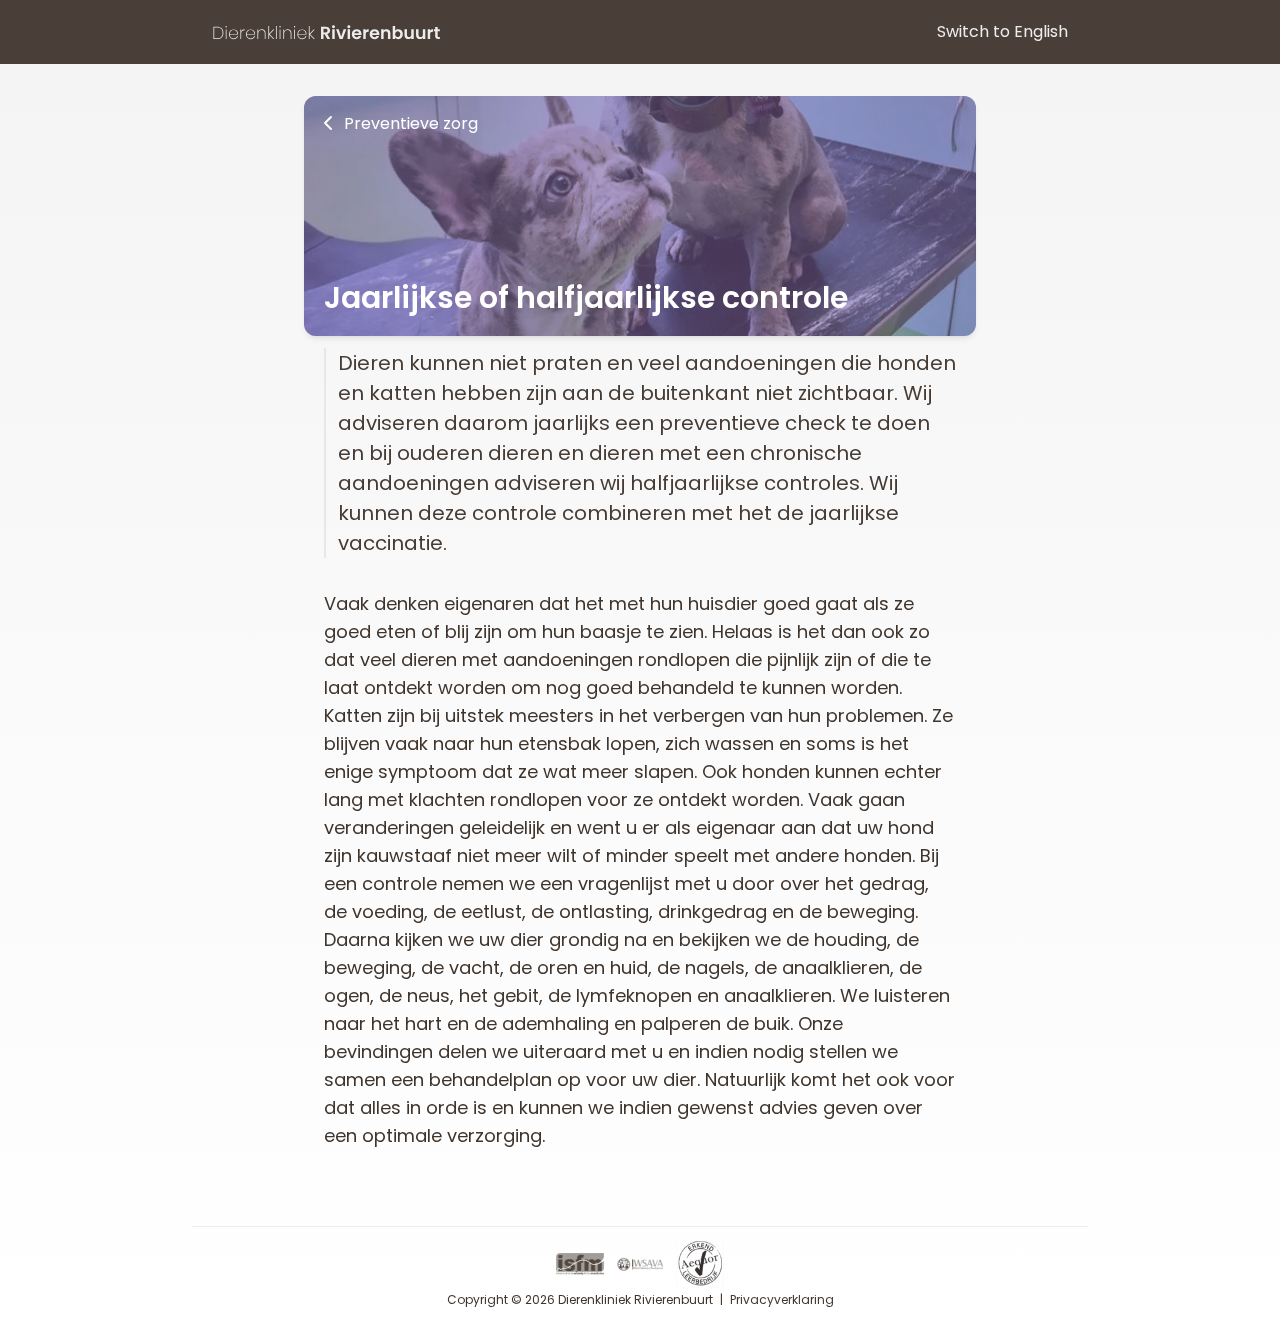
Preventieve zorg (409, 123)
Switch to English (1002, 31)
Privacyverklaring (782, 1299)
